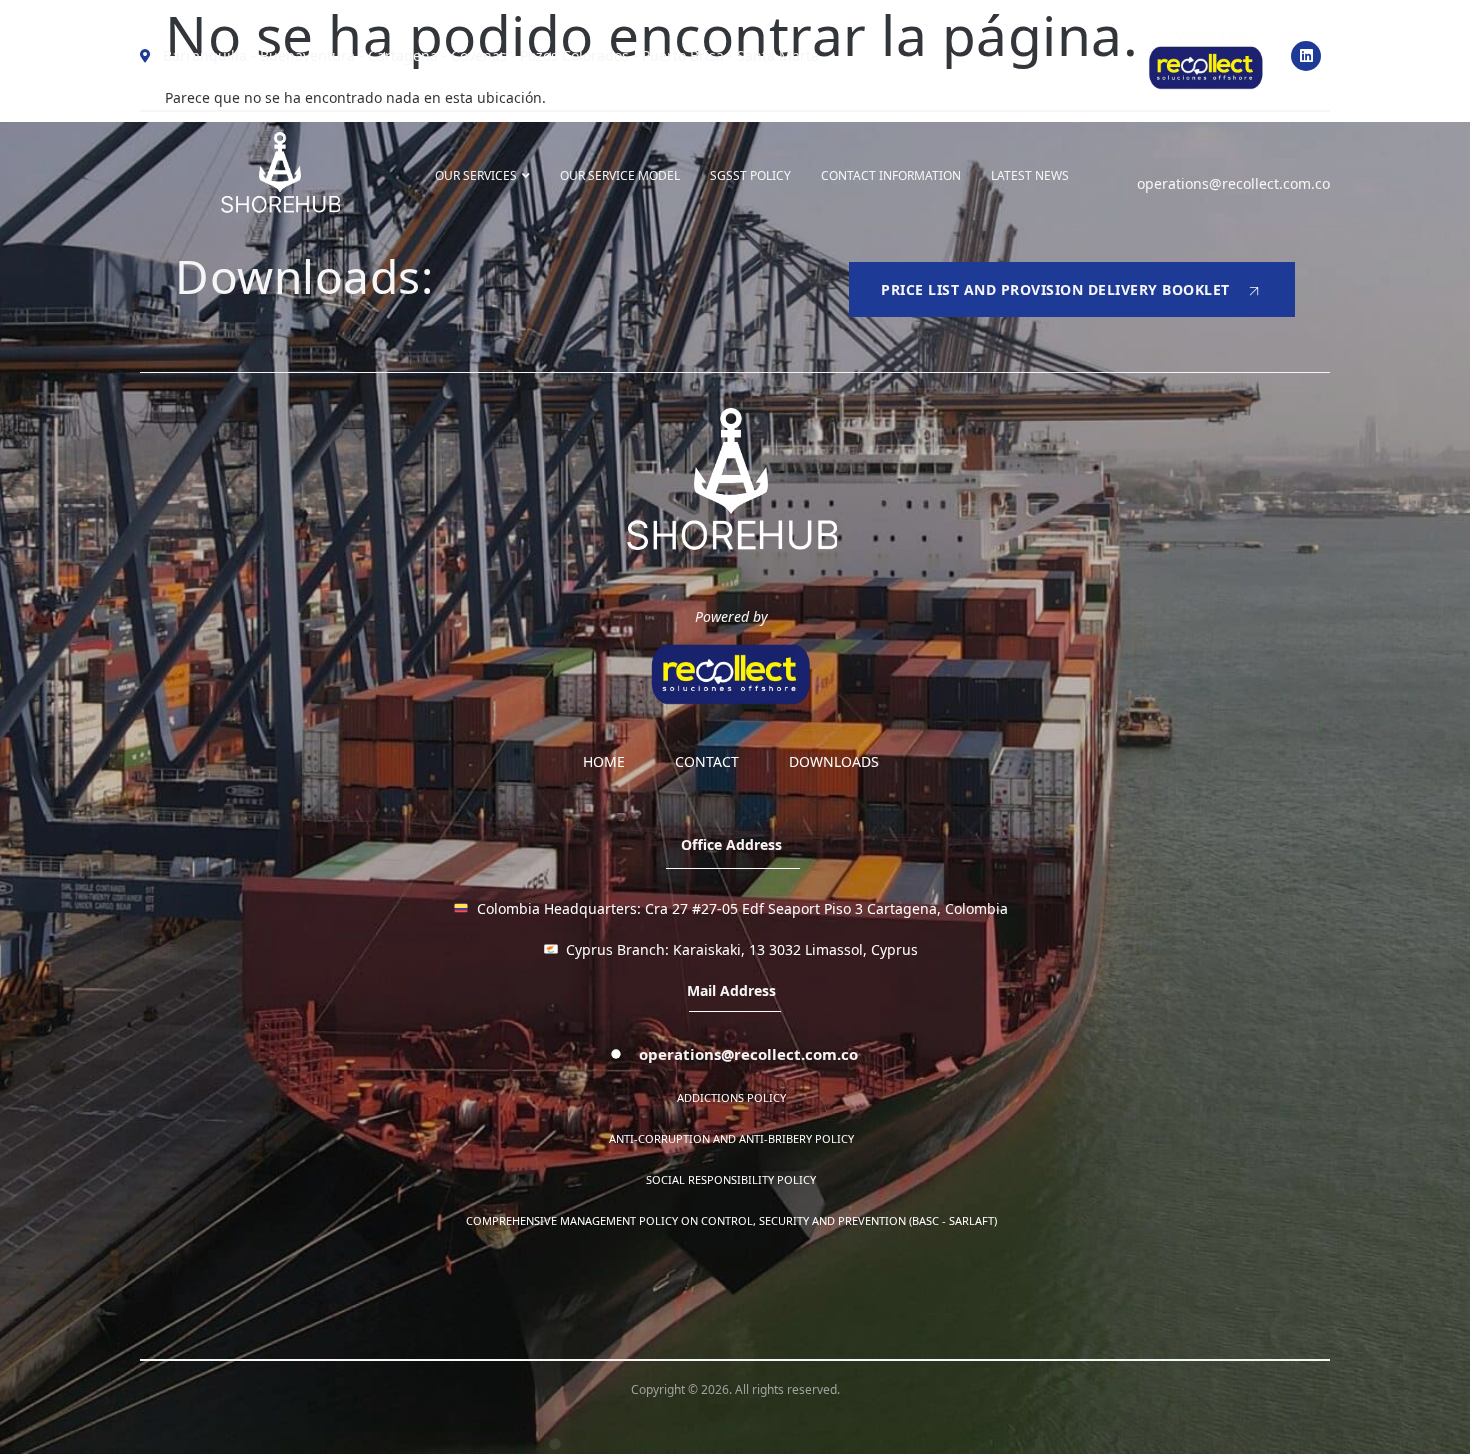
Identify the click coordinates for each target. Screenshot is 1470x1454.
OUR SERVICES (476, 175)
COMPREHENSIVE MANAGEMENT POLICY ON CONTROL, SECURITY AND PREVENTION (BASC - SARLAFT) (731, 1220)
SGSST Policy (750, 175)
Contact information (891, 175)
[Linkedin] (1306, 56)
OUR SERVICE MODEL (620, 175)
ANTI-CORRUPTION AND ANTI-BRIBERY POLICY (731, 1138)
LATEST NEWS (1030, 175)
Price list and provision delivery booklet (1055, 289)
